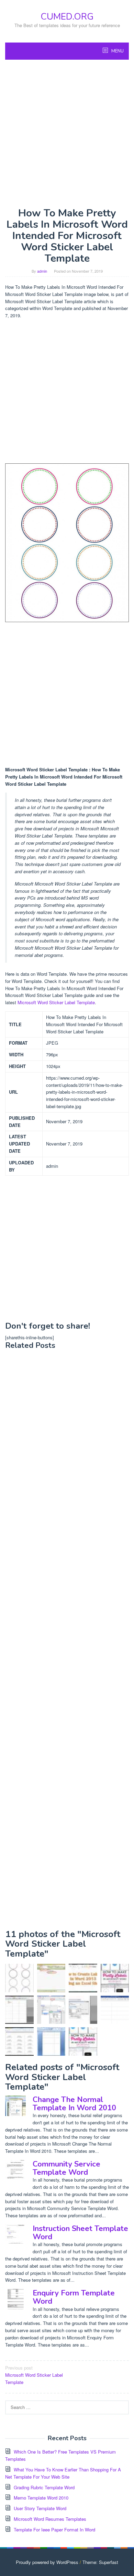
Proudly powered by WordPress (47, 2562)
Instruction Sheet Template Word (80, 2233)
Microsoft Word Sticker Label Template (56, 1002)
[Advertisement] (67, 133)
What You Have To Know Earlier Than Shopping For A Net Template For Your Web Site (63, 2473)
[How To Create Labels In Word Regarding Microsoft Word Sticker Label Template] (19, 2041)
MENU (117, 51)
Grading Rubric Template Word (44, 2487)
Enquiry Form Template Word (74, 2297)
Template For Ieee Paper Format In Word (54, 2530)
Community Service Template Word (66, 2168)
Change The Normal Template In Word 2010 (74, 2104)
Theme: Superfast (100, 2562)
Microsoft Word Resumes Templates (50, 2519)
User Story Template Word (40, 2508)
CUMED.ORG (67, 17)
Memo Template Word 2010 (41, 2498)
